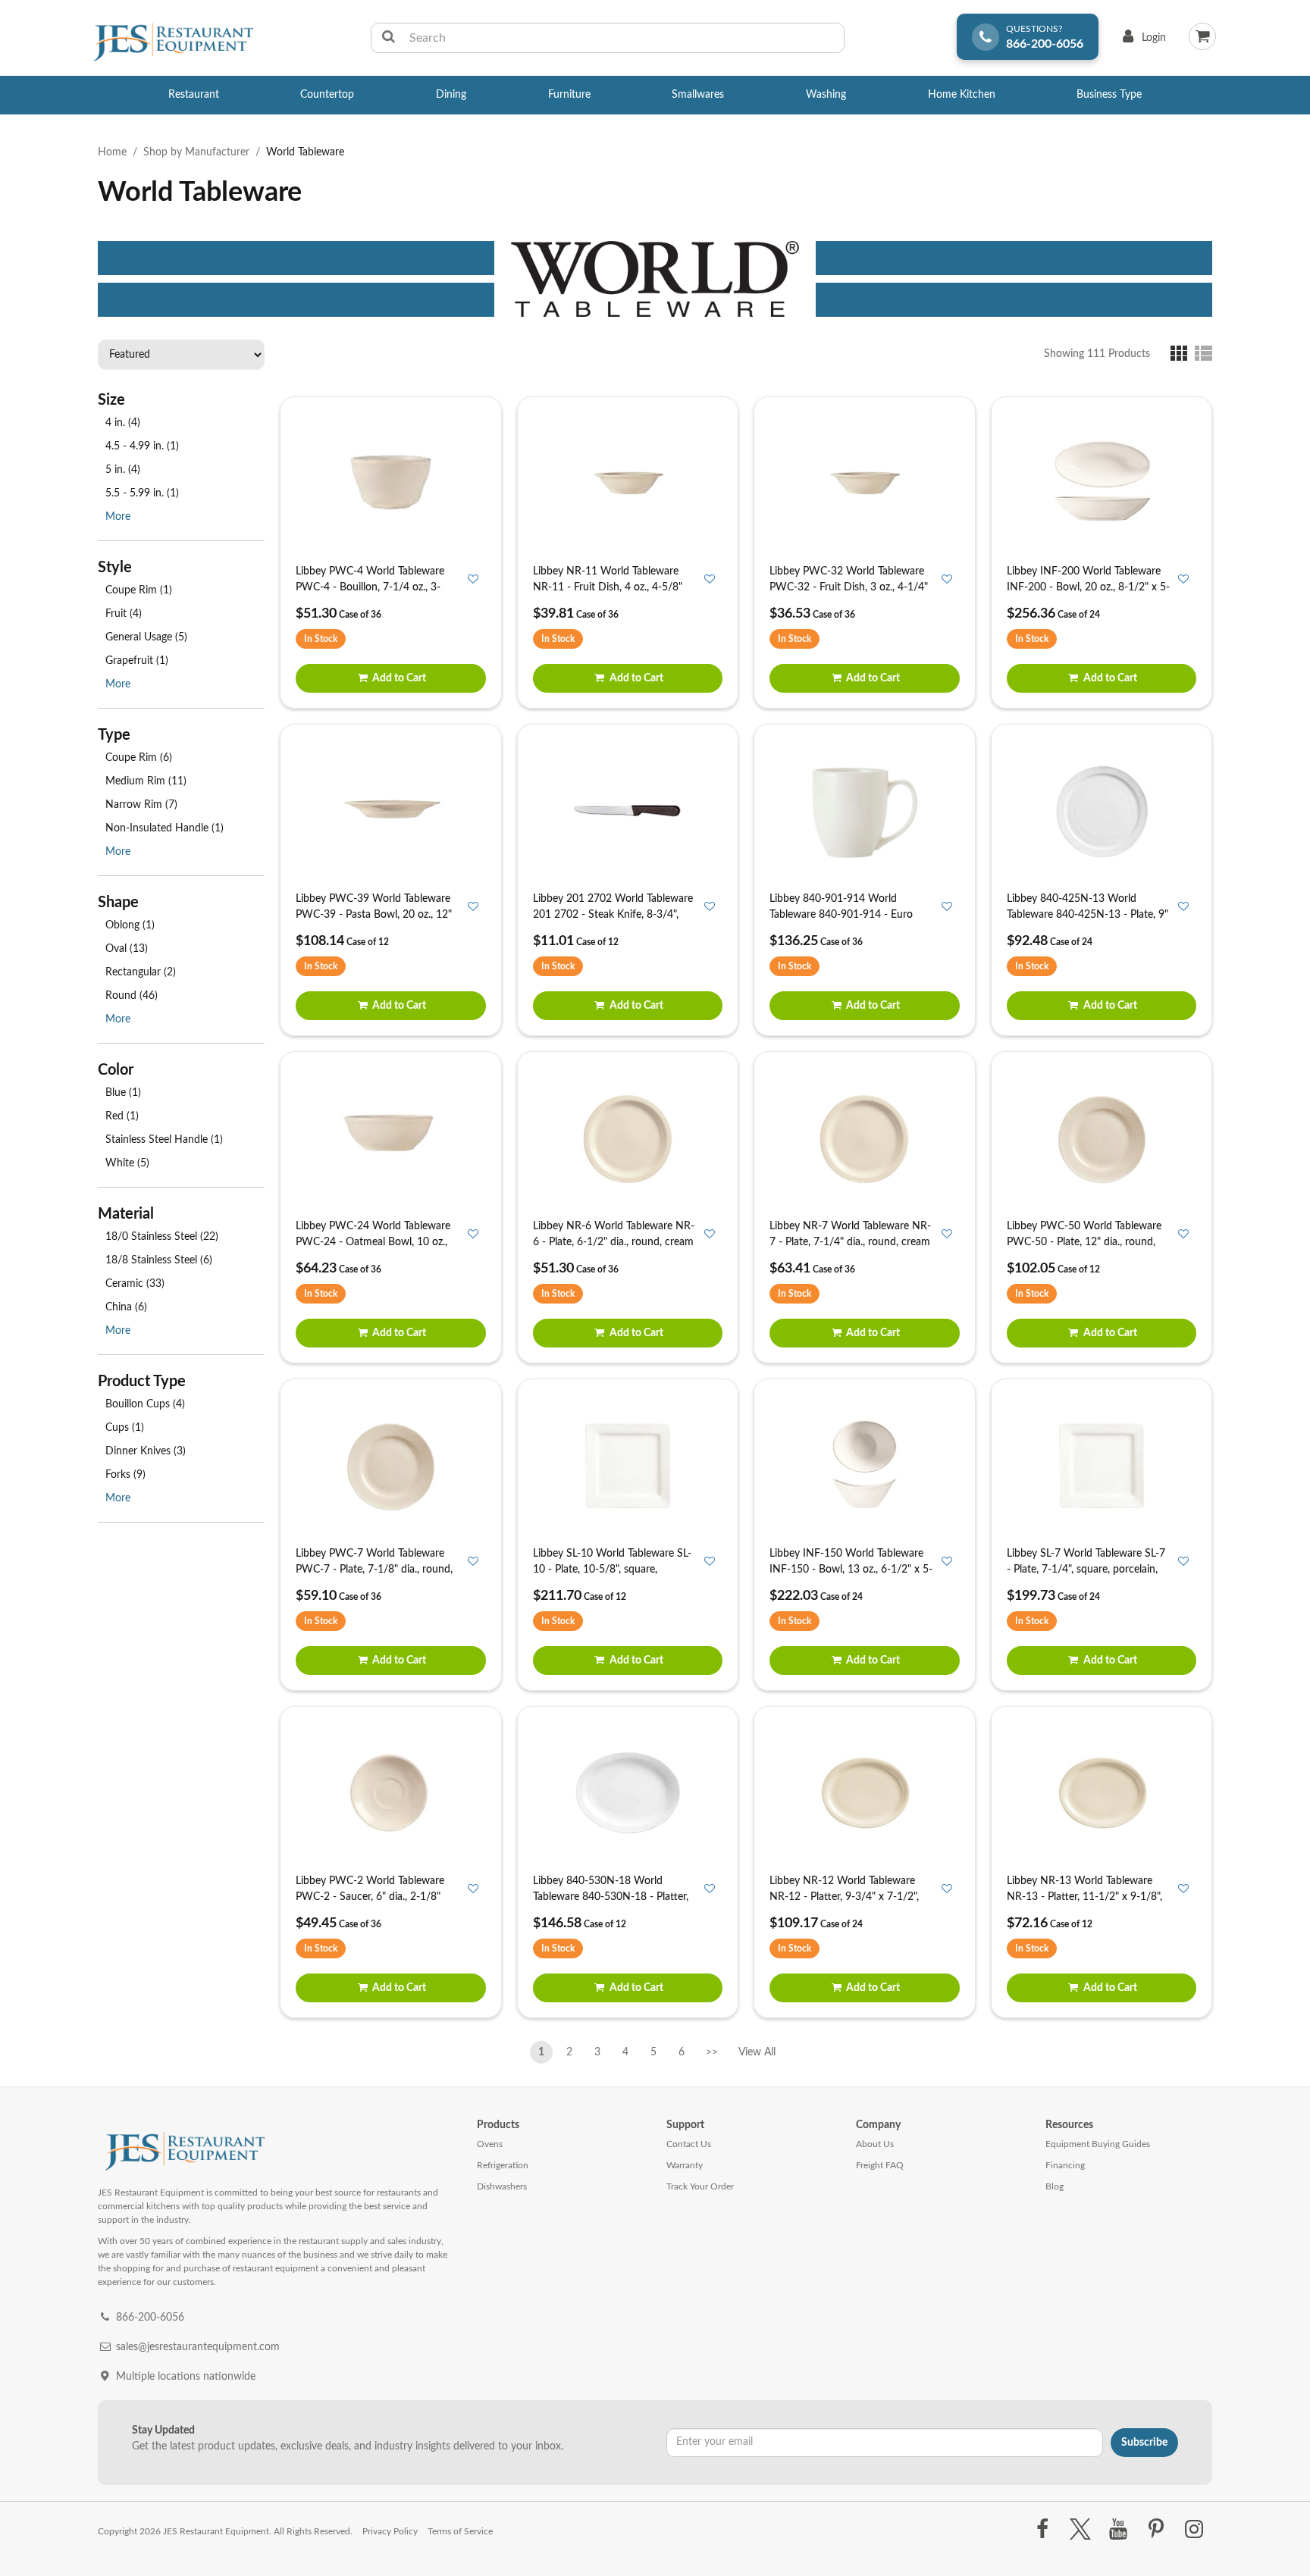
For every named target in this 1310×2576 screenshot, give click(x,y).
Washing (826, 95)
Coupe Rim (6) (139, 758)
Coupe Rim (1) (139, 590)
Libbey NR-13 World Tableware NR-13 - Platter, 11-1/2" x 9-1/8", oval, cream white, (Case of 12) (1084, 1897)
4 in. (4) (123, 423)
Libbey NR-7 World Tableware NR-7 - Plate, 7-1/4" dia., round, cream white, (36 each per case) (850, 1242)
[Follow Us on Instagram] (1194, 2530)
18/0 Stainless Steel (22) (162, 1237)
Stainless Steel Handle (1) (164, 1140)
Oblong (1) (130, 925)
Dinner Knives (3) (146, 1451)
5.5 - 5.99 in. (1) (142, 493)
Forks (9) (125, 1475)
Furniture (569, 95)
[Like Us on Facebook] (1042, 2530)
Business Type (1109, 95)
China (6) (126, 1307)
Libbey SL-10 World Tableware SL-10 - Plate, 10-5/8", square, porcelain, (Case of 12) (612, 1570)
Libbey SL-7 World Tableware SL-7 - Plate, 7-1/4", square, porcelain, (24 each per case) (1086, 1570)
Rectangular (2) (141, 972)
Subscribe (1144, 2443)
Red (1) (122, 1116)
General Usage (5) (146, 637)
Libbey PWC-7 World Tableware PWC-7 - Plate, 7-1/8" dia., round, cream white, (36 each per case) (374, 1570)
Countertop (327, 95)
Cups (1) (125, 1428)
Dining (451, 95)
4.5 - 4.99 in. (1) (142, 446)
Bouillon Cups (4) (145, 1404)
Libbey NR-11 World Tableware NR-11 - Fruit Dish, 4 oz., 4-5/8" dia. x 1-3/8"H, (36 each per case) (611, 587)
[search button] (389, 38)
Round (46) (132, 996)
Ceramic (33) (135, 1284)
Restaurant (194, 95)
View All (757, 2049)
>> (712, 2052)
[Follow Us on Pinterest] (1156, 2530)
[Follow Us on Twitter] (1080, 2530)
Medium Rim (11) (146, 781)
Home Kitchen (962, 95)
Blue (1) (123, 1093)
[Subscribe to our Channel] (1118, 2530)
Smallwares (698, 95)
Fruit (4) (124, 614)
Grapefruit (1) (137, 661)
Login (1141, 41)
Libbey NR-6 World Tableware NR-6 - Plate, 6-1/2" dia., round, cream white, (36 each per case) (614, 1242)
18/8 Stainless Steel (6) (159, 1260)
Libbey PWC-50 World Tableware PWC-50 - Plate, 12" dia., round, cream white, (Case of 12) (1084, 1242)
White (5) (127, 1163)
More (118, 517)
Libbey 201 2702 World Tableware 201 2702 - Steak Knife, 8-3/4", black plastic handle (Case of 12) (613, 915)
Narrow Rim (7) (141, 805)
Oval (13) (127, 949)
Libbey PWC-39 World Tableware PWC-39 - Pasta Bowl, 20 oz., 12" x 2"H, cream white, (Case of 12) (374, 915)
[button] (1182, 353)
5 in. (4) (123, 470)
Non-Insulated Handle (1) (165, 828)
